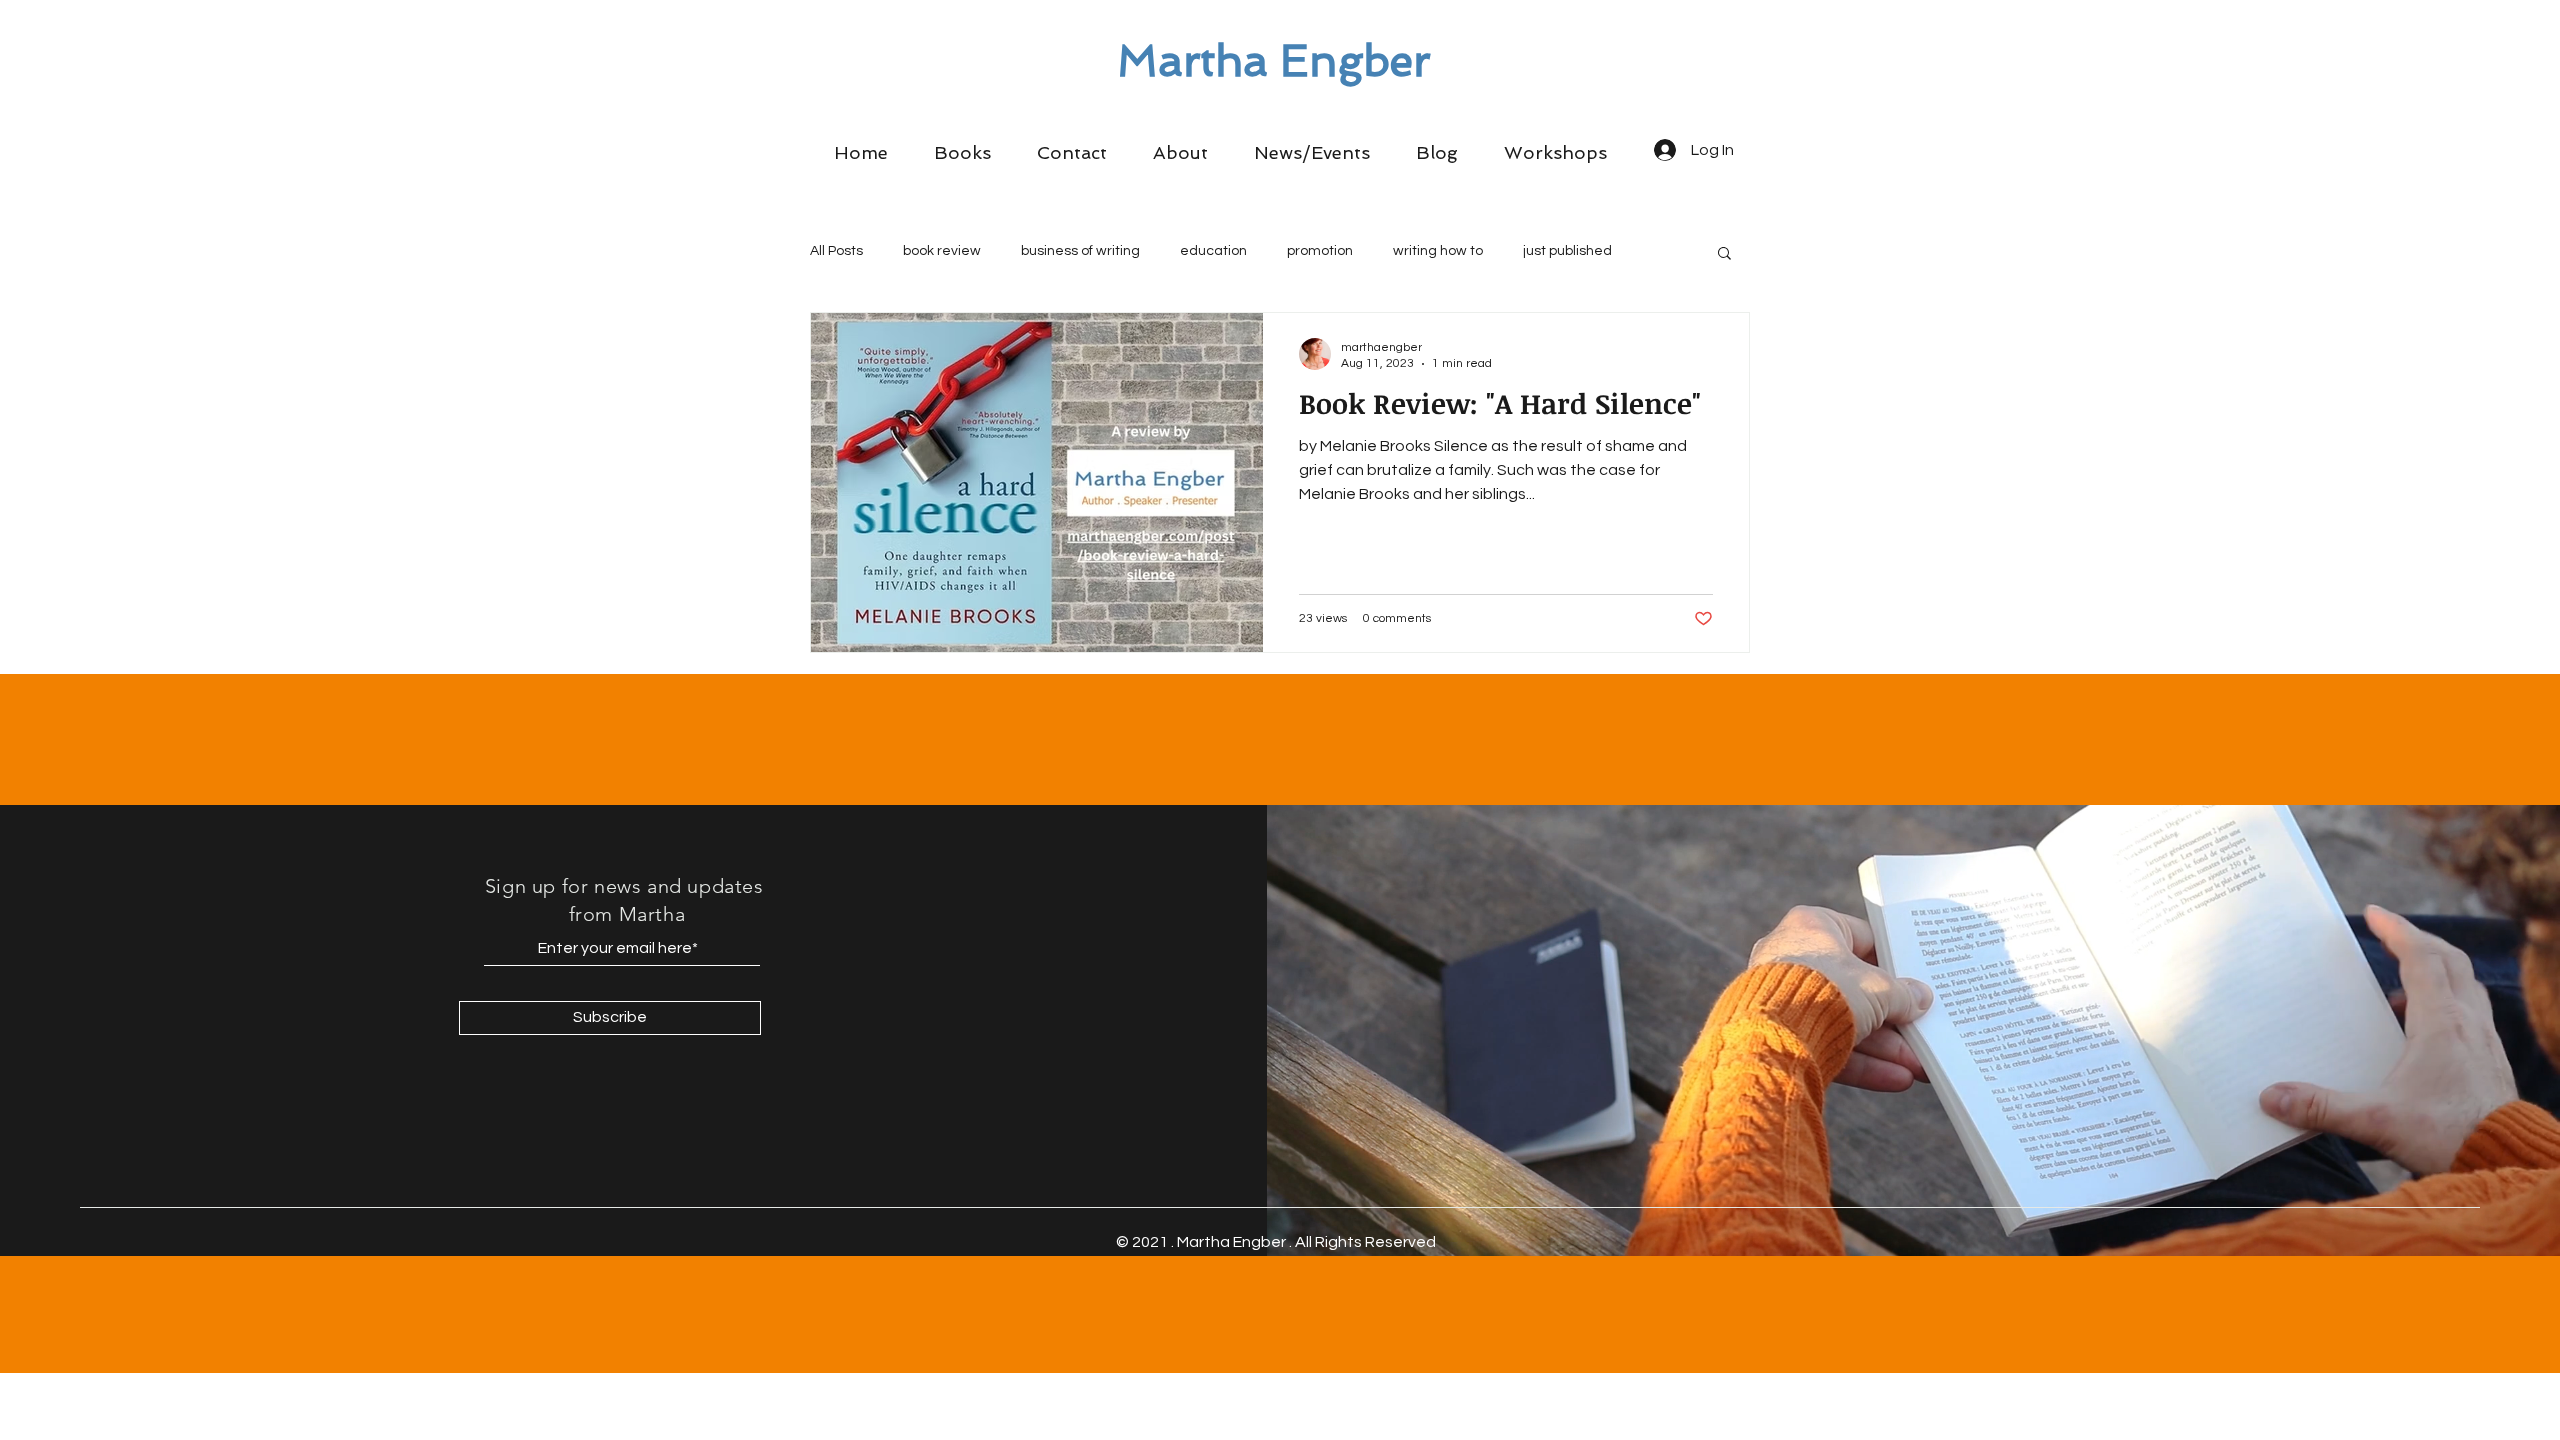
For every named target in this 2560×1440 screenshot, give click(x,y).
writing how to (1438, 251)
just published (1567, 251)
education (1213, 251)
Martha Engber (1274, 61)
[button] (962, 153)
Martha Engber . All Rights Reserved (1306, 1242)
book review (942, 251)
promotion (1320, 251)
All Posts (836, 251)
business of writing (1080, 251)
